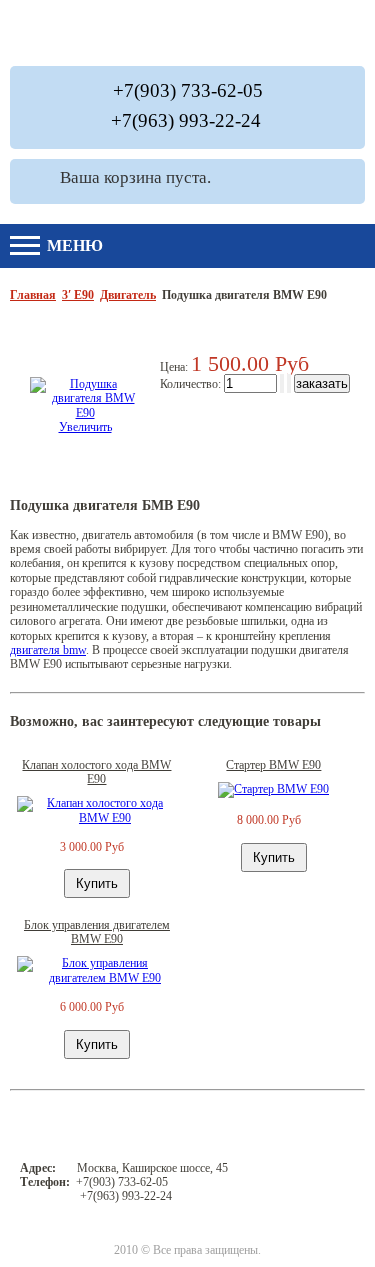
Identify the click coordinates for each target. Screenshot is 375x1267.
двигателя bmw (48, 650)
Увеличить (85, 427)
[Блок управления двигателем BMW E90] (97, 978)
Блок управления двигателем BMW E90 (97, 932)
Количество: (192, 384)
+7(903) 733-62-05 (188, 90)
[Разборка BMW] (173, 33)
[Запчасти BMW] (301, 33)
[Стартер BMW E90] (273, 789)
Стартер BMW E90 (273, 765)
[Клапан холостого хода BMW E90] (97, 818)
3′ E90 (78, 295)
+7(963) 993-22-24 (186, 120)
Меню (73, 245)
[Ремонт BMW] (60, 33)
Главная (33, 295)
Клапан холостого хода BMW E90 (96, 772)
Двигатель (128, 295)
